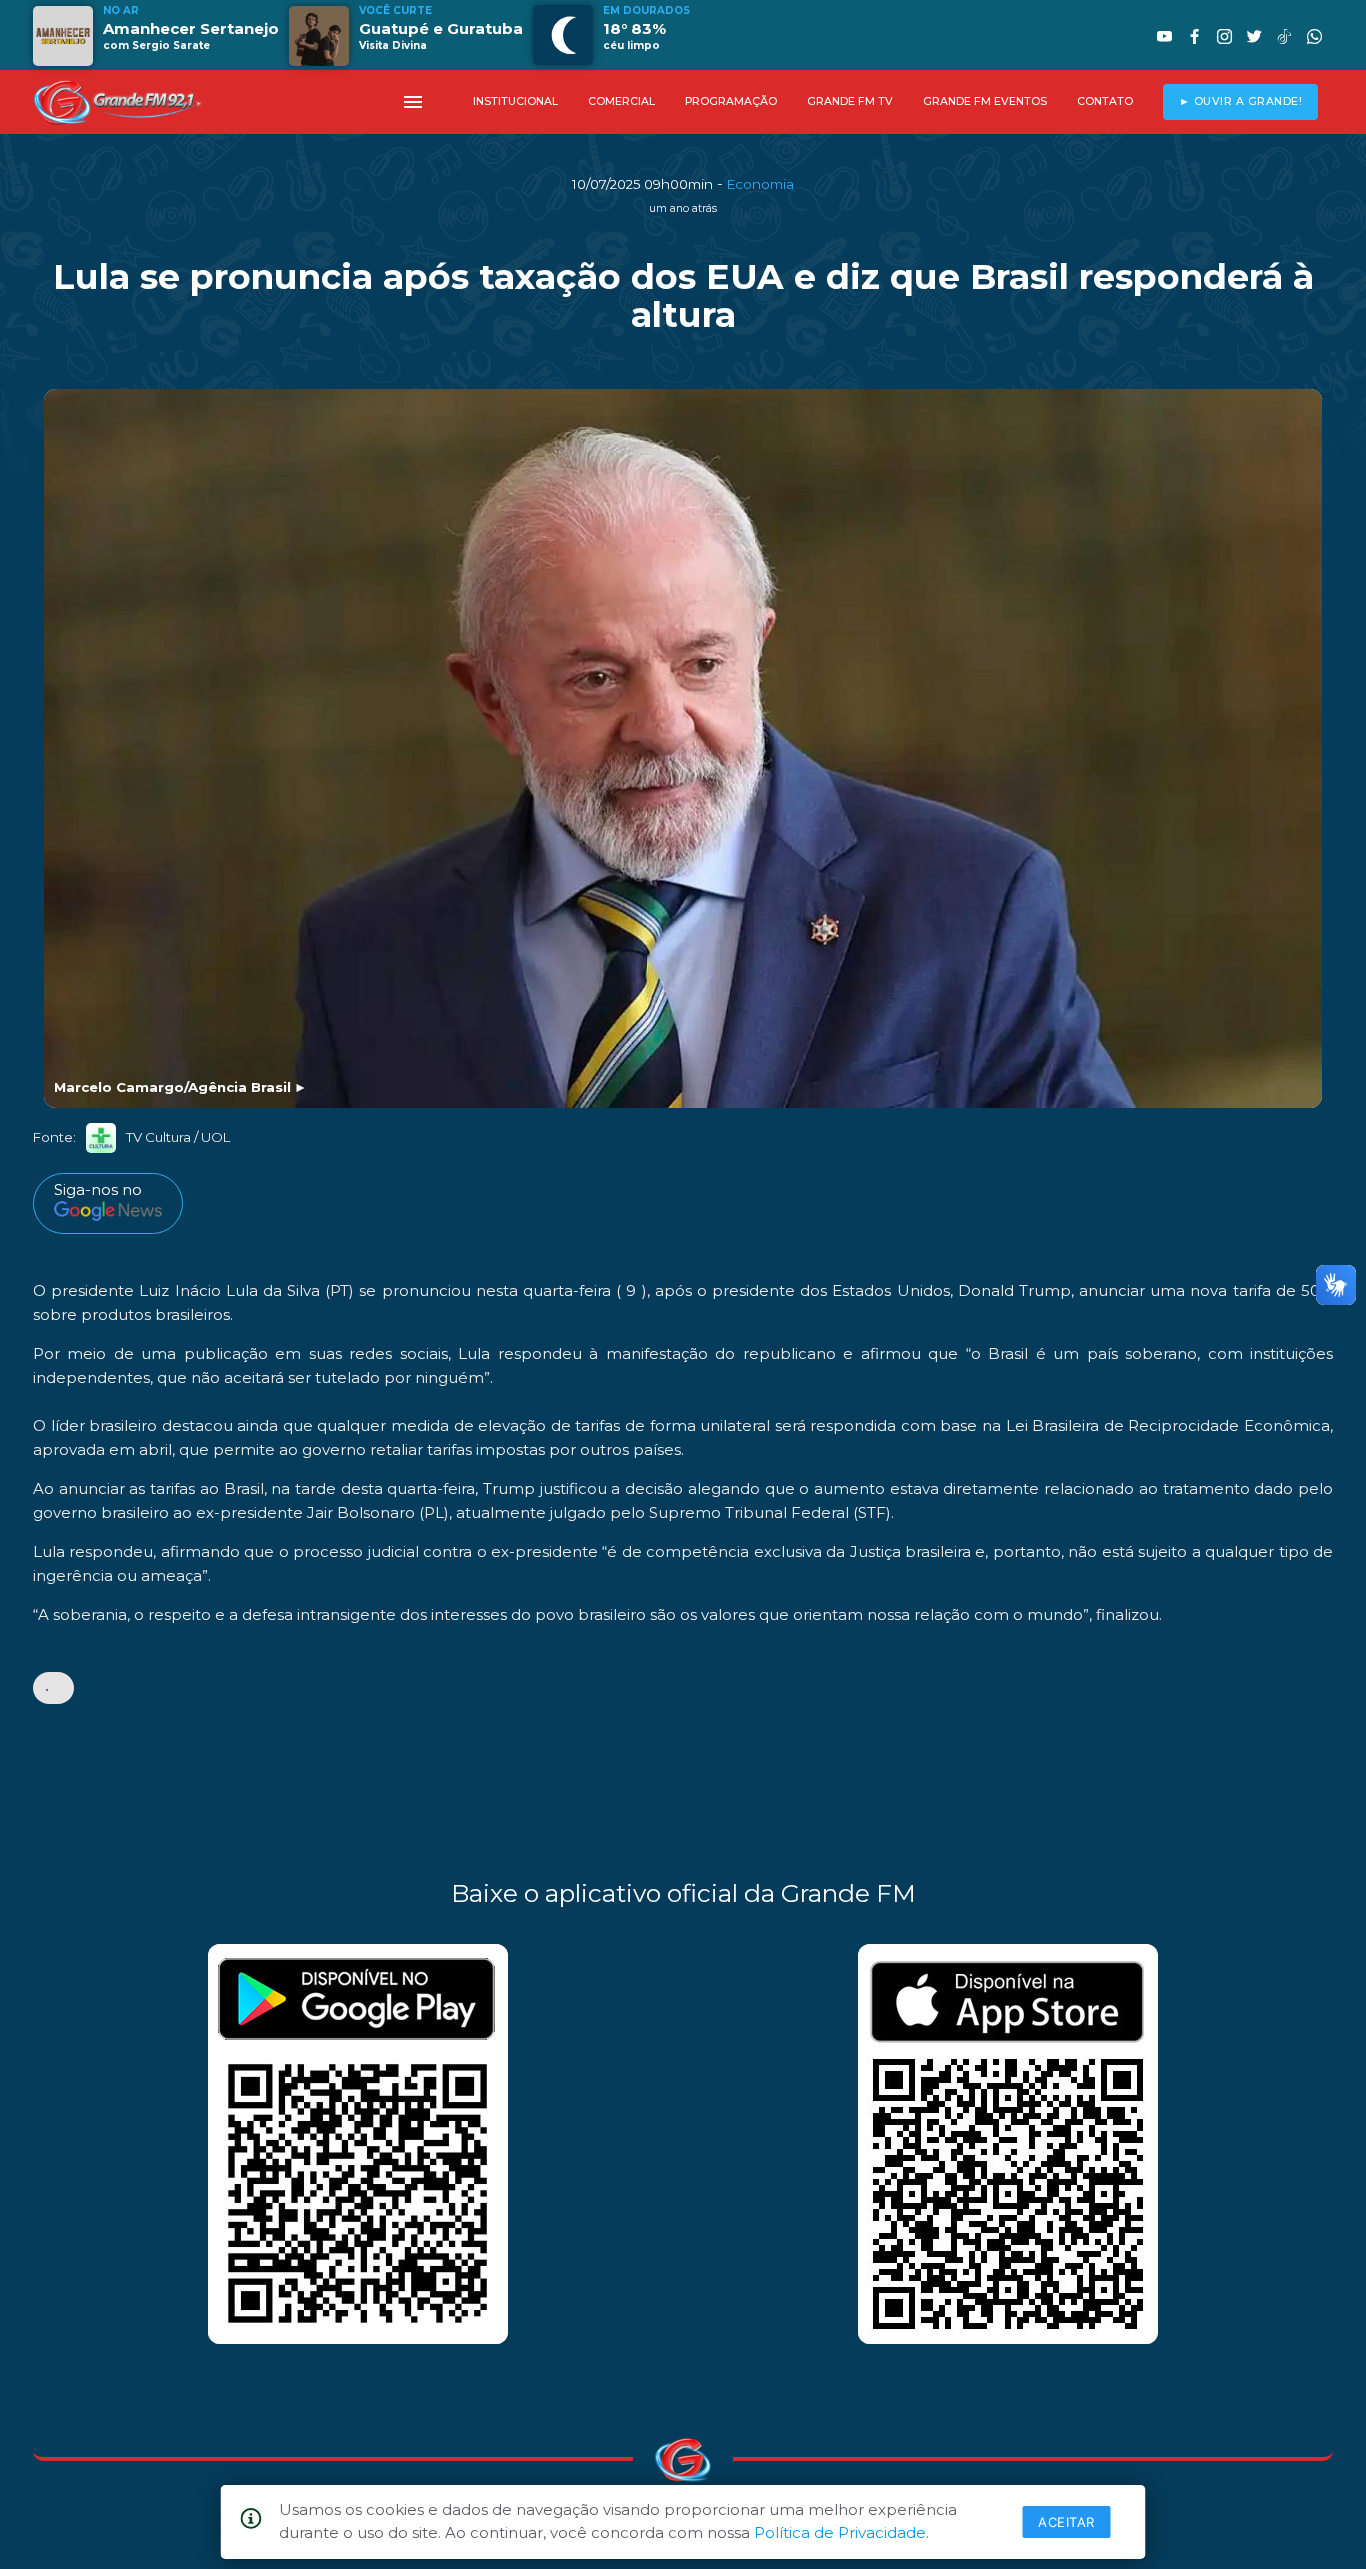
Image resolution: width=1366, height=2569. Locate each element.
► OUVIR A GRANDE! (1241, 101)
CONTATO (1105, 101)
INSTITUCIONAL (515, 101)
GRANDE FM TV (850, 101)
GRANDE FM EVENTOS (985, 101)
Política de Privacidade (840, 2532)
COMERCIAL (621, 101)
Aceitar (1066, 2522)
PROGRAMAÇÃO (731, 101)
